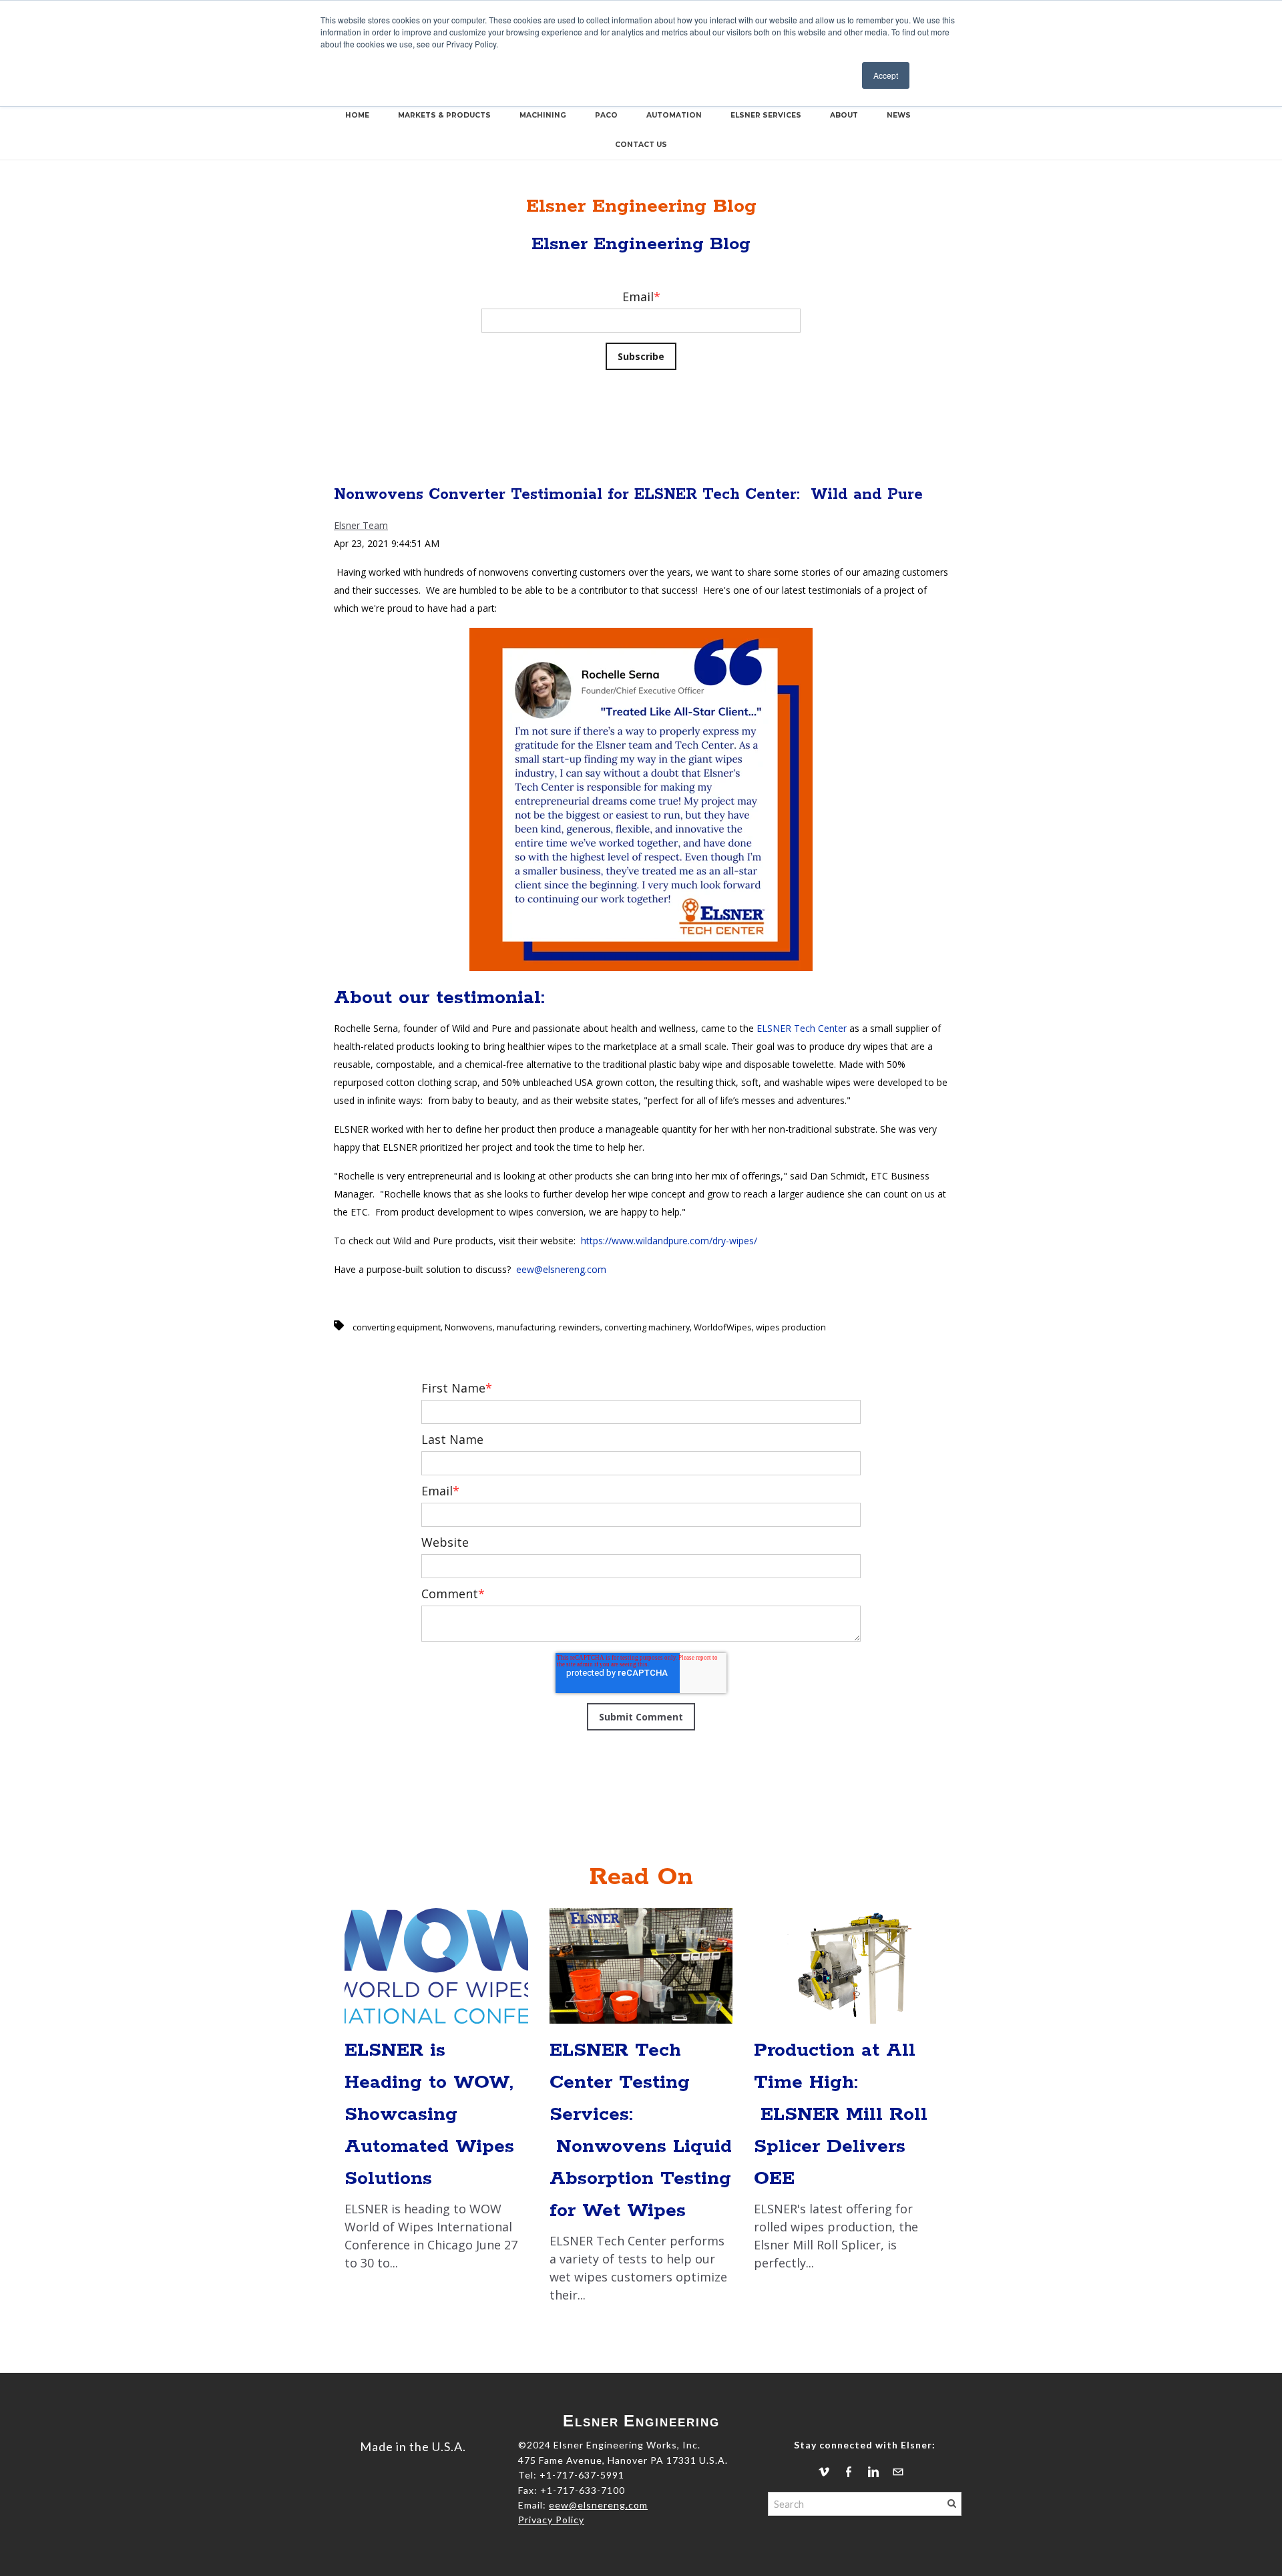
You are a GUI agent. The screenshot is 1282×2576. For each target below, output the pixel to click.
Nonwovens (469, 1327)
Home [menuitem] (357, 115)
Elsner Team (361, 525)
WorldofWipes (723, 1327)
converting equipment (397, 1327)
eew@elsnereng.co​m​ (598, 2505)
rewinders (580, 1327)
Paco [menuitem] (606, 115)
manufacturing (526, 1327)
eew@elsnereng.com (561, 1269)
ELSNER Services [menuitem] (766, 115)
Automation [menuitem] (674, 115)
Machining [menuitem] (543, 115)
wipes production (791, 1327)
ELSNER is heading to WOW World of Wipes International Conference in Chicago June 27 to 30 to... (431, 2155)
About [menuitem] (844, 115)
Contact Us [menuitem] (641, 145)
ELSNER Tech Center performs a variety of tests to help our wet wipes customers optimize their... (641, 2171)
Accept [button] (886, 75)
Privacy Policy (551, 2520)
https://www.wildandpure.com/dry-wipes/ (669, 1241)
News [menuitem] (899, 115)
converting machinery (647, 1327)
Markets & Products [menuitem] (444, 115)
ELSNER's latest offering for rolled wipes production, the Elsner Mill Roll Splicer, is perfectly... (841, 2155)
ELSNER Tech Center (802, 1028)
